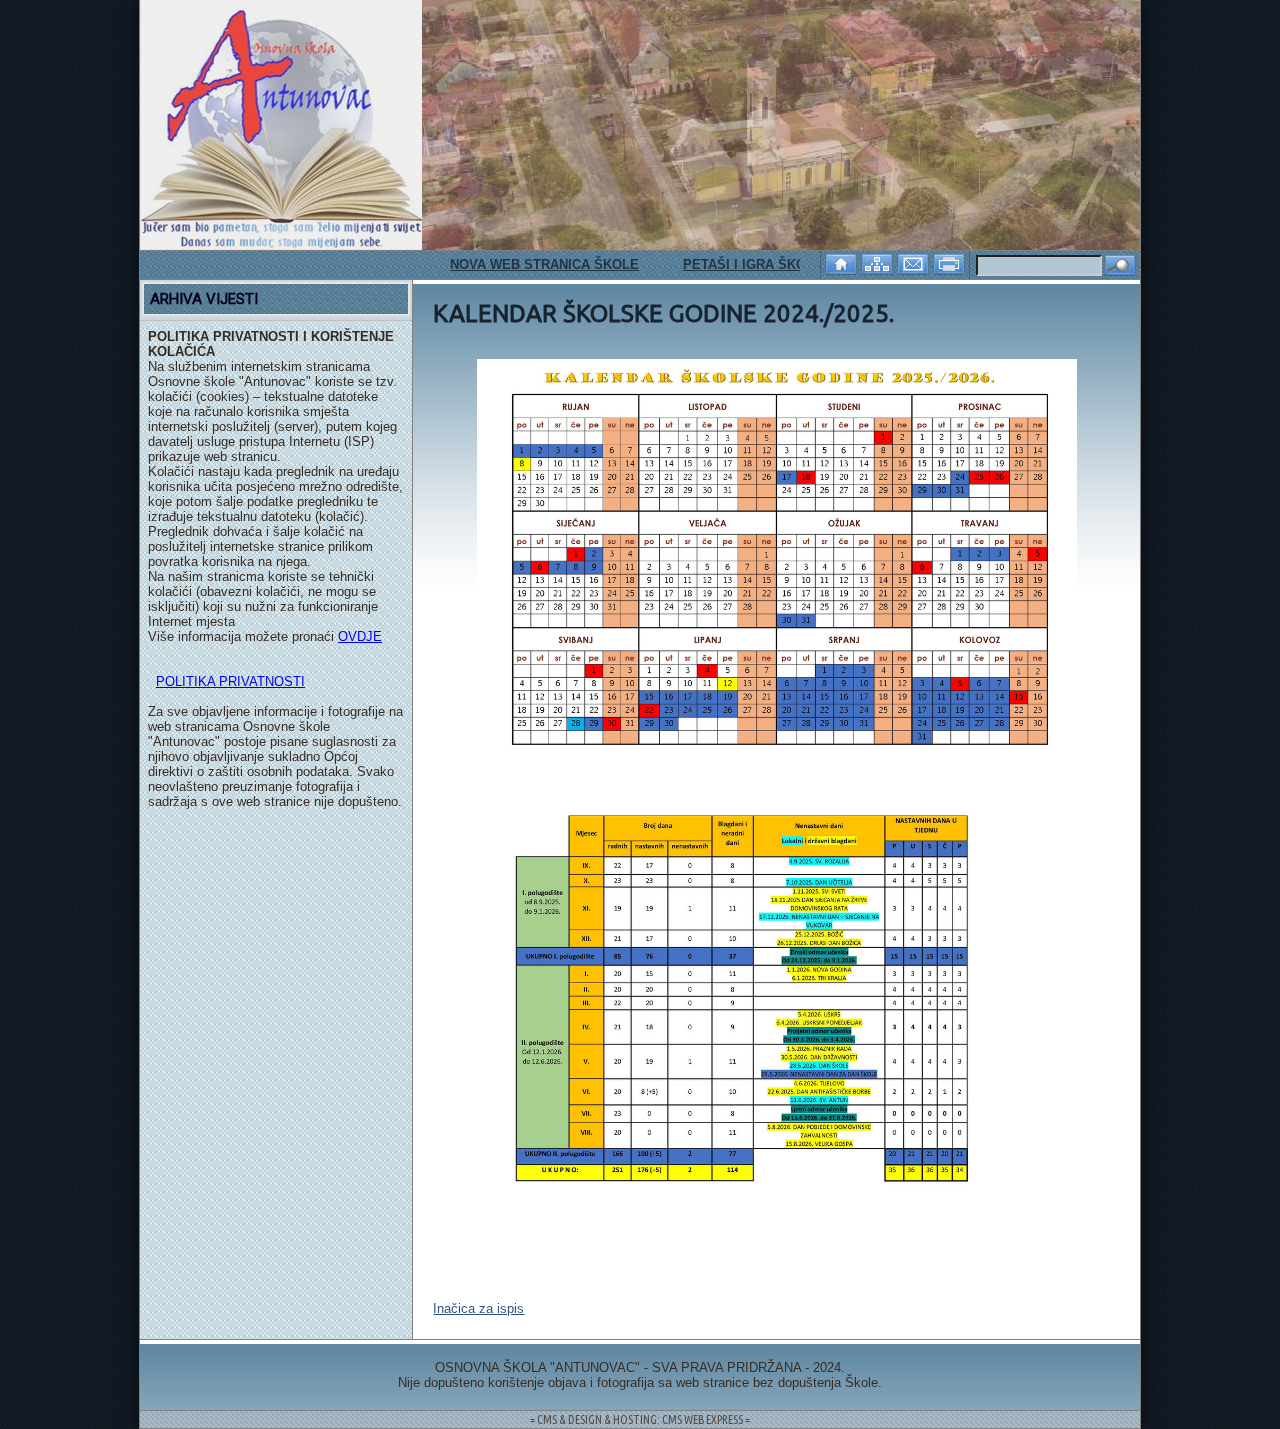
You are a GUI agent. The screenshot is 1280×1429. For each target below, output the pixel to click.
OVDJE (360, 636)
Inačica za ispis (478, 1308)
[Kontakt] (915, 262)
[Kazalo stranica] (879, 262)
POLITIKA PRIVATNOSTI (230, 681)
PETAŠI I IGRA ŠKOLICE (727, 264)
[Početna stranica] (843, 262)
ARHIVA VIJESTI (204, 299)
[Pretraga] (1120, 266)
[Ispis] (951, 262)
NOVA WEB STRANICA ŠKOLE (512, 264)
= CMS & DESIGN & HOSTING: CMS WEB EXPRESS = (640, 1419)
